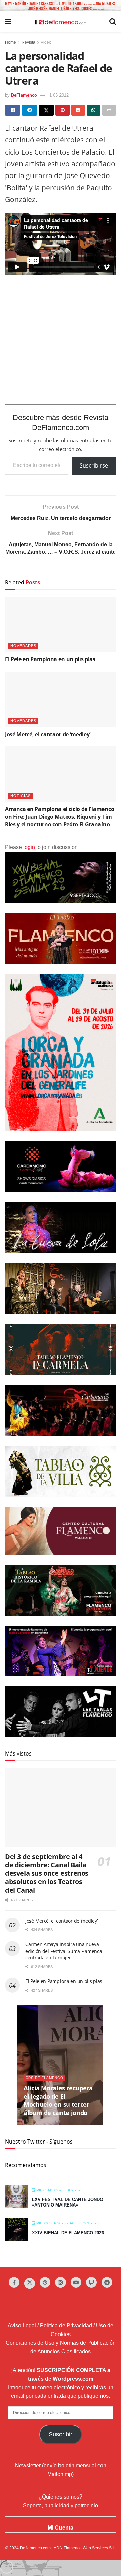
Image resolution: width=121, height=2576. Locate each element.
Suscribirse (94, 465)
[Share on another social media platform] (109, 110)
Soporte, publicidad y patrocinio (61, 2505)
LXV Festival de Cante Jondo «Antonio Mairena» (68, 2202)
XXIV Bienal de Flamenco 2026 (68, 2233)
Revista (28, 42)
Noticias (21, 796)
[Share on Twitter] (46, 110)
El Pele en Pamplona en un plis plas (50, 659)
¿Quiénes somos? (61, 2497)
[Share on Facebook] (13, 110)
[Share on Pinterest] (62, 110)
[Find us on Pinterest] (45, 2282)
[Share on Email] (78, 110)
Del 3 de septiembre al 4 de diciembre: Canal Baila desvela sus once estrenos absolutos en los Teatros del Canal (47, 1873)
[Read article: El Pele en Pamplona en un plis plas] (61, 624)
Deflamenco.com (35, 2548)
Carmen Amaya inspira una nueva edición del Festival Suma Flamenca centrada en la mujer (64, 1951)
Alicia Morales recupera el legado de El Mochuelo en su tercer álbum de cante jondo (58, 2100)
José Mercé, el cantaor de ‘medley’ (48, 734)
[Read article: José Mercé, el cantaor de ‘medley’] (61, 699)
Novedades (23, 646)
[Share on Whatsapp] (94, 110)
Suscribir (61, 2434)
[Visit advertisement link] (61, 6)
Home (11, 42)
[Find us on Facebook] (14, 2282)
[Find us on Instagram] (61, 2282)
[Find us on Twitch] (91, 2282)
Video (46, 42)
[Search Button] (113, 22)
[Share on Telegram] (29, 110)
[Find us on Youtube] (76, 2282)
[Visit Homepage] (61, 22)
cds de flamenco (44, 2078)
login (29, 847)
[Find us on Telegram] (107, 2282)
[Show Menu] (8, 22)
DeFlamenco (24, 95)
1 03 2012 (59, 95)
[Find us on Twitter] (30, 2283)
